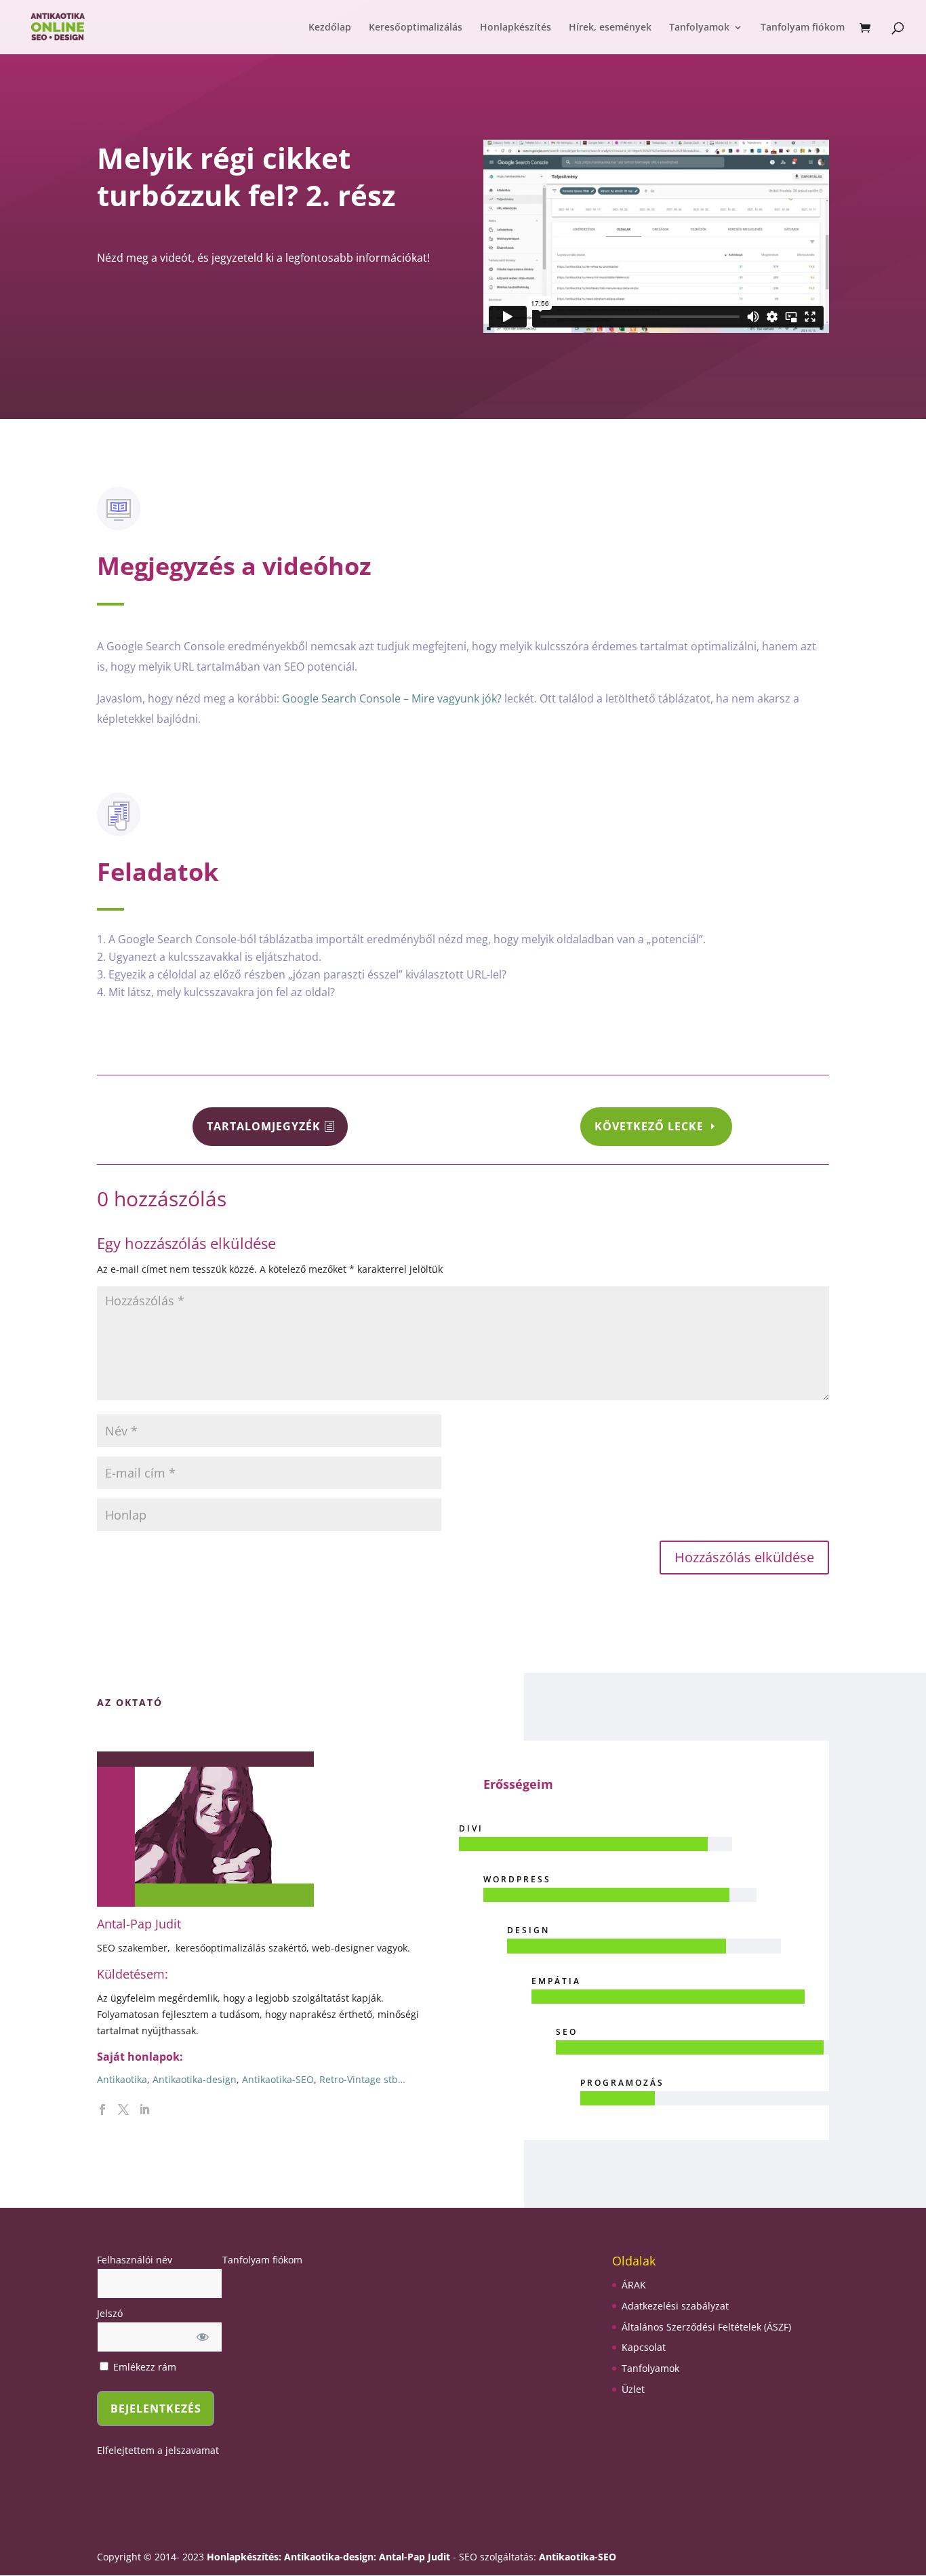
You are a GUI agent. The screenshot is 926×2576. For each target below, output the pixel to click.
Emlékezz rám (143, 2367)
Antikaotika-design (195, 2079)
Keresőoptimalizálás (416, 28)
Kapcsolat (644, 2347)
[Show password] (203, 2337)
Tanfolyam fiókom (803, 28)
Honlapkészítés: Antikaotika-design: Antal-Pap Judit (330, 2557)
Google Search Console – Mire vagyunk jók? (392, 698)
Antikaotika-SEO (278, 2079)
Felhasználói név (135, 2260)
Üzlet (633, 2389)
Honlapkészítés (516, 28)
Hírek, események (610, 28)
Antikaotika (122, 2079)
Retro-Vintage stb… (362, 2079)
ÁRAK (634, 2285)
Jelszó (110, 2313)
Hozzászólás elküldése (744, 1557)
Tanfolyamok (699, 28)
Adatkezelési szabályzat (675, 2306)
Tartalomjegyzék (264, 1126)
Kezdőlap (330, 28)
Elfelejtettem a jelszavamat (158, 2450)
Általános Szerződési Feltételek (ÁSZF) (706, 2327)
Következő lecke (649, 1126)
